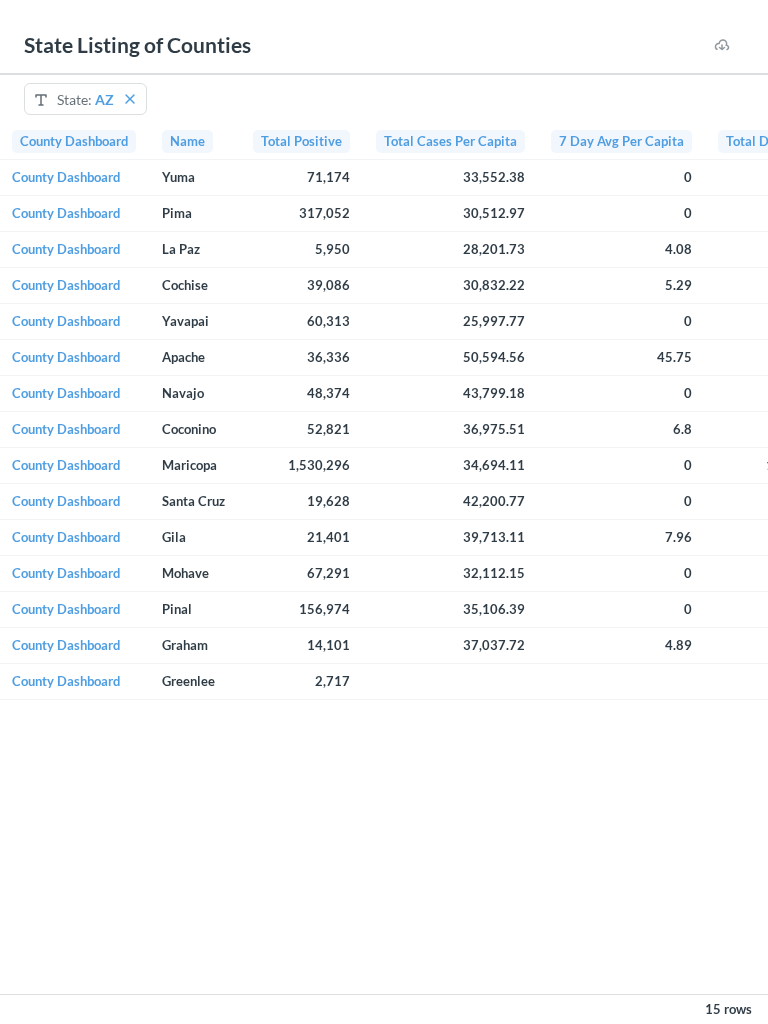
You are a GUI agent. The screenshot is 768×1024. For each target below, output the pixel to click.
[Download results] (722, 45)
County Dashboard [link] (66, 177)
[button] (130, 99)
